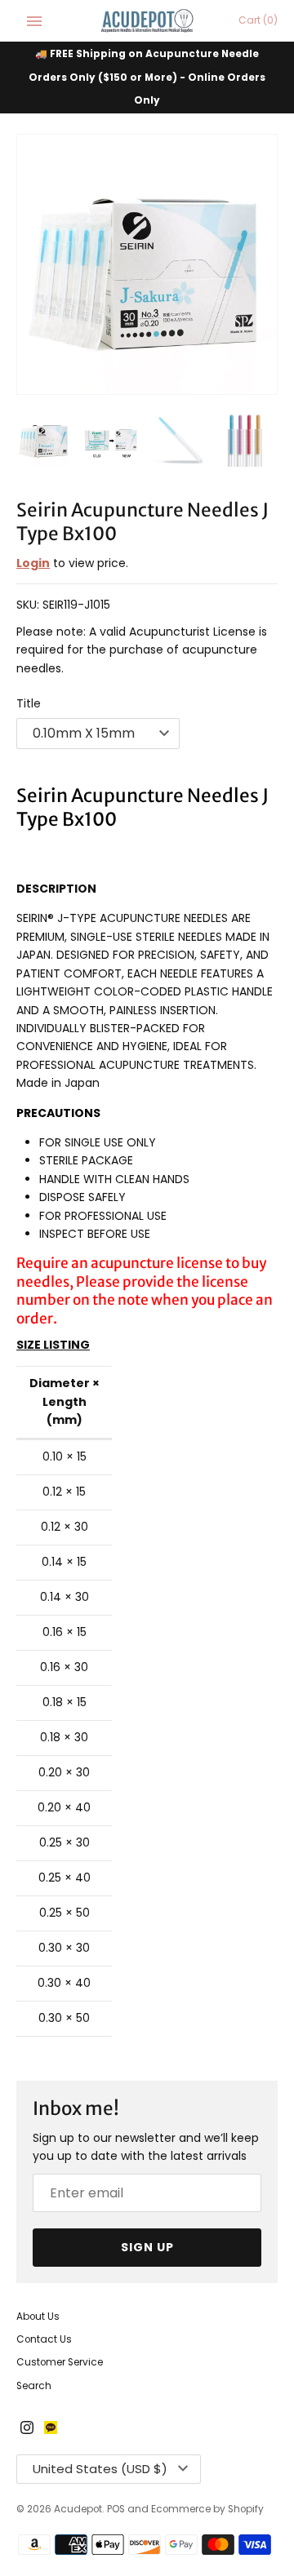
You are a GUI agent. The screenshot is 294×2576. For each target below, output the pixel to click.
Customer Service (60, 2362)
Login (33, 563)
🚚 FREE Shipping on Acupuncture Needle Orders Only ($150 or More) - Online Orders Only (147, 77)
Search (34, 2386)
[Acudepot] (147, 21)
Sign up (147, 2247)
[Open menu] (34, 21)
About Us (38, 2317)
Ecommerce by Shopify (207, 2509)
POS (116, 2509)
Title (29, 703)
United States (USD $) (100, 2469)
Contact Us (44, 2339)
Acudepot (78, 2509)
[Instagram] (27, 2429)
